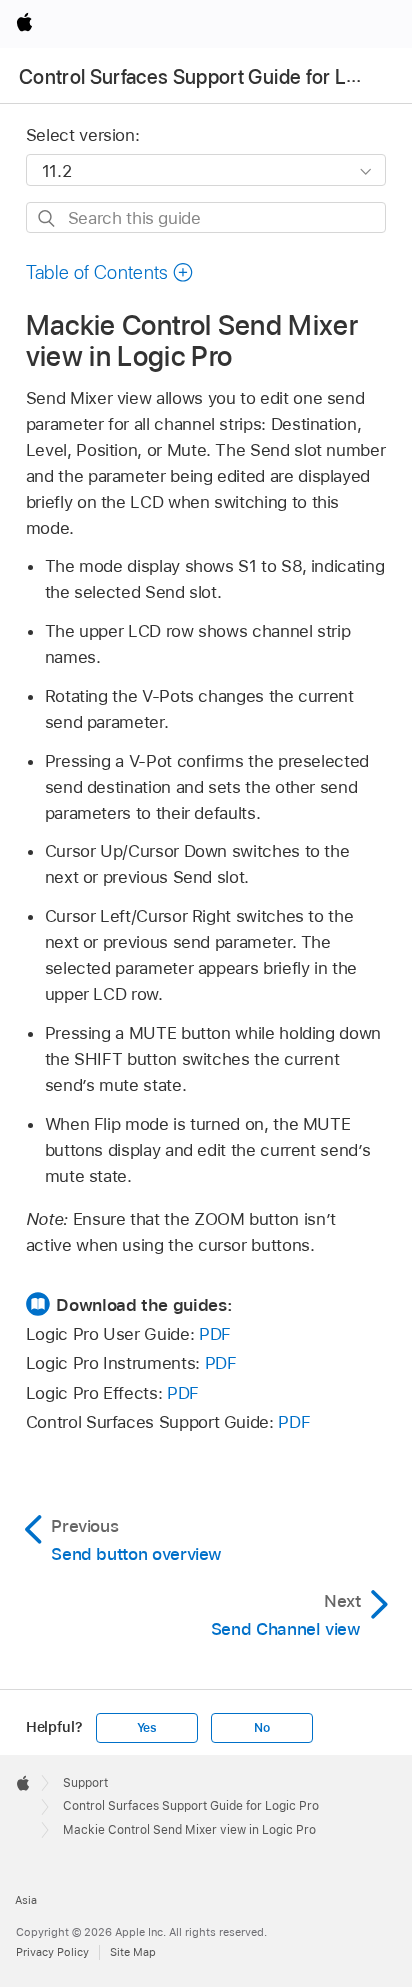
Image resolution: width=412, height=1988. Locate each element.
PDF (215, 1334)
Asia (26, 1900)
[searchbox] (206, 217)
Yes (147, 1728)
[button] (110, 272)
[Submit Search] (47, 218)
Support (85, 1783)
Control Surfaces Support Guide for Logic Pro (191, 1806)
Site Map (133, 1952)
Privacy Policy (52, 1952)
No (262, 1728)
